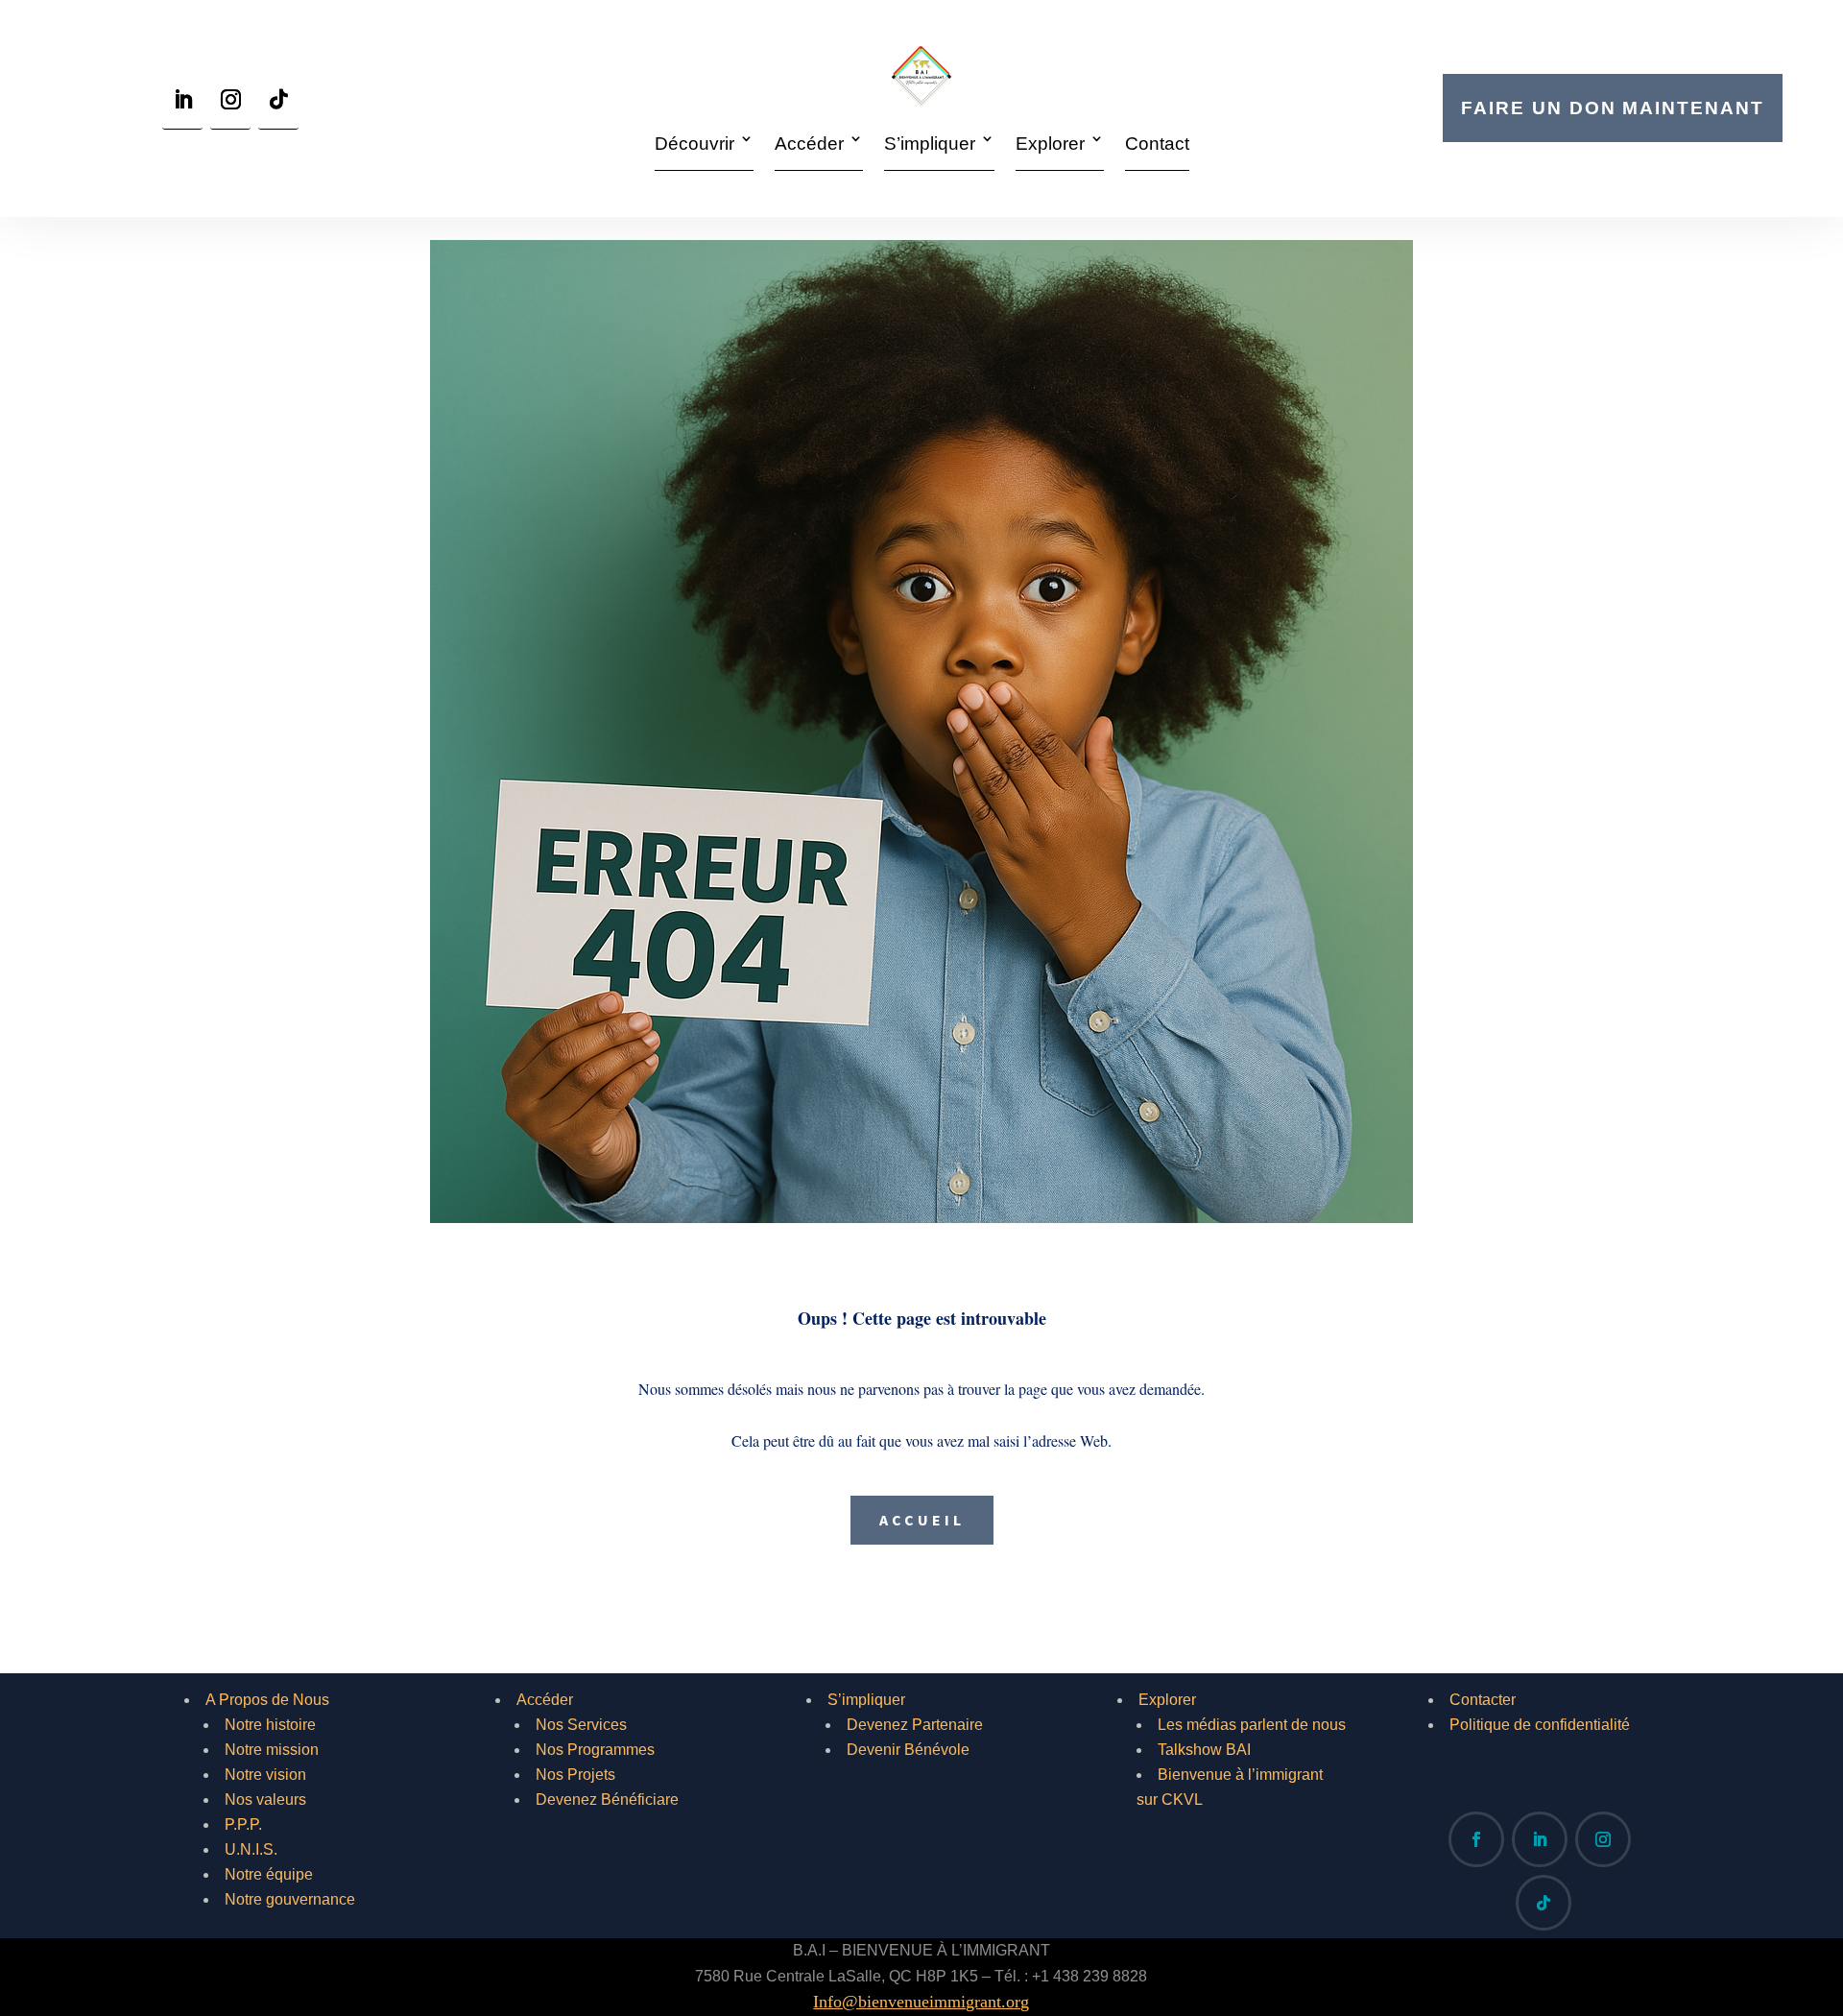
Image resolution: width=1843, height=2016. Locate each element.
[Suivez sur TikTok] (278, 105)
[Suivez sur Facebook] (1476, 1839)
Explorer (1050, 144)
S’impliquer (930, 144)
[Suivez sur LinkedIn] (182, 105)
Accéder (809, 144)
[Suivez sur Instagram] (230, 105)
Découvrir (694, 144)
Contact (1157, 144)
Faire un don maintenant (1612, 108)
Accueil (922, 1520)
